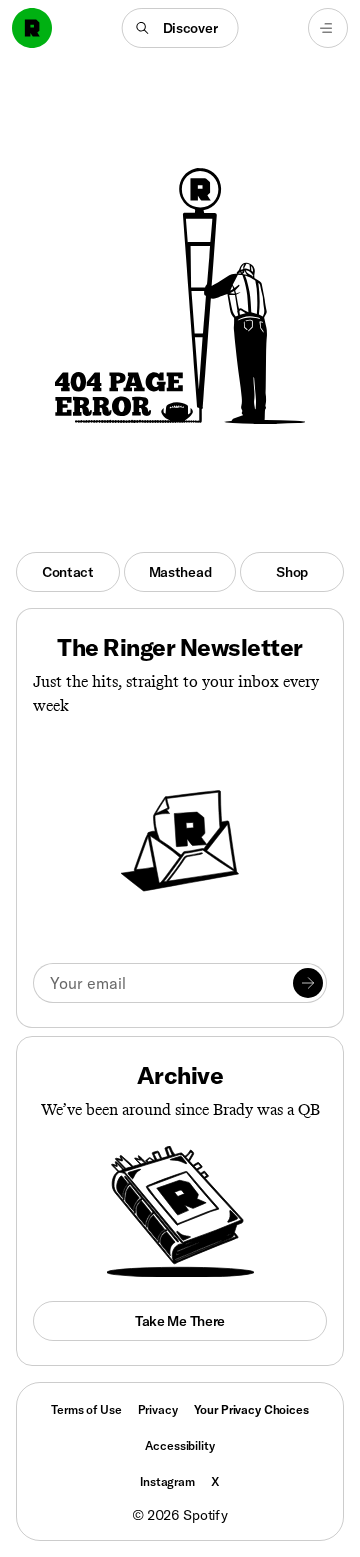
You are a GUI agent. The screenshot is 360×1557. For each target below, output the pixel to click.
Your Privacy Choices (251, 1410)
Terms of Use (86, 1409)
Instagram (167, 1481)
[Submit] (308, 983)
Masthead (180, 572)
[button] (180, 28)
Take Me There (180, 1321)
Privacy (158, 1409)
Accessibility (179, 1445)
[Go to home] (32, 28)
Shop (292, 572)
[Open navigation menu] (328, 28)
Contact (68, 572)
